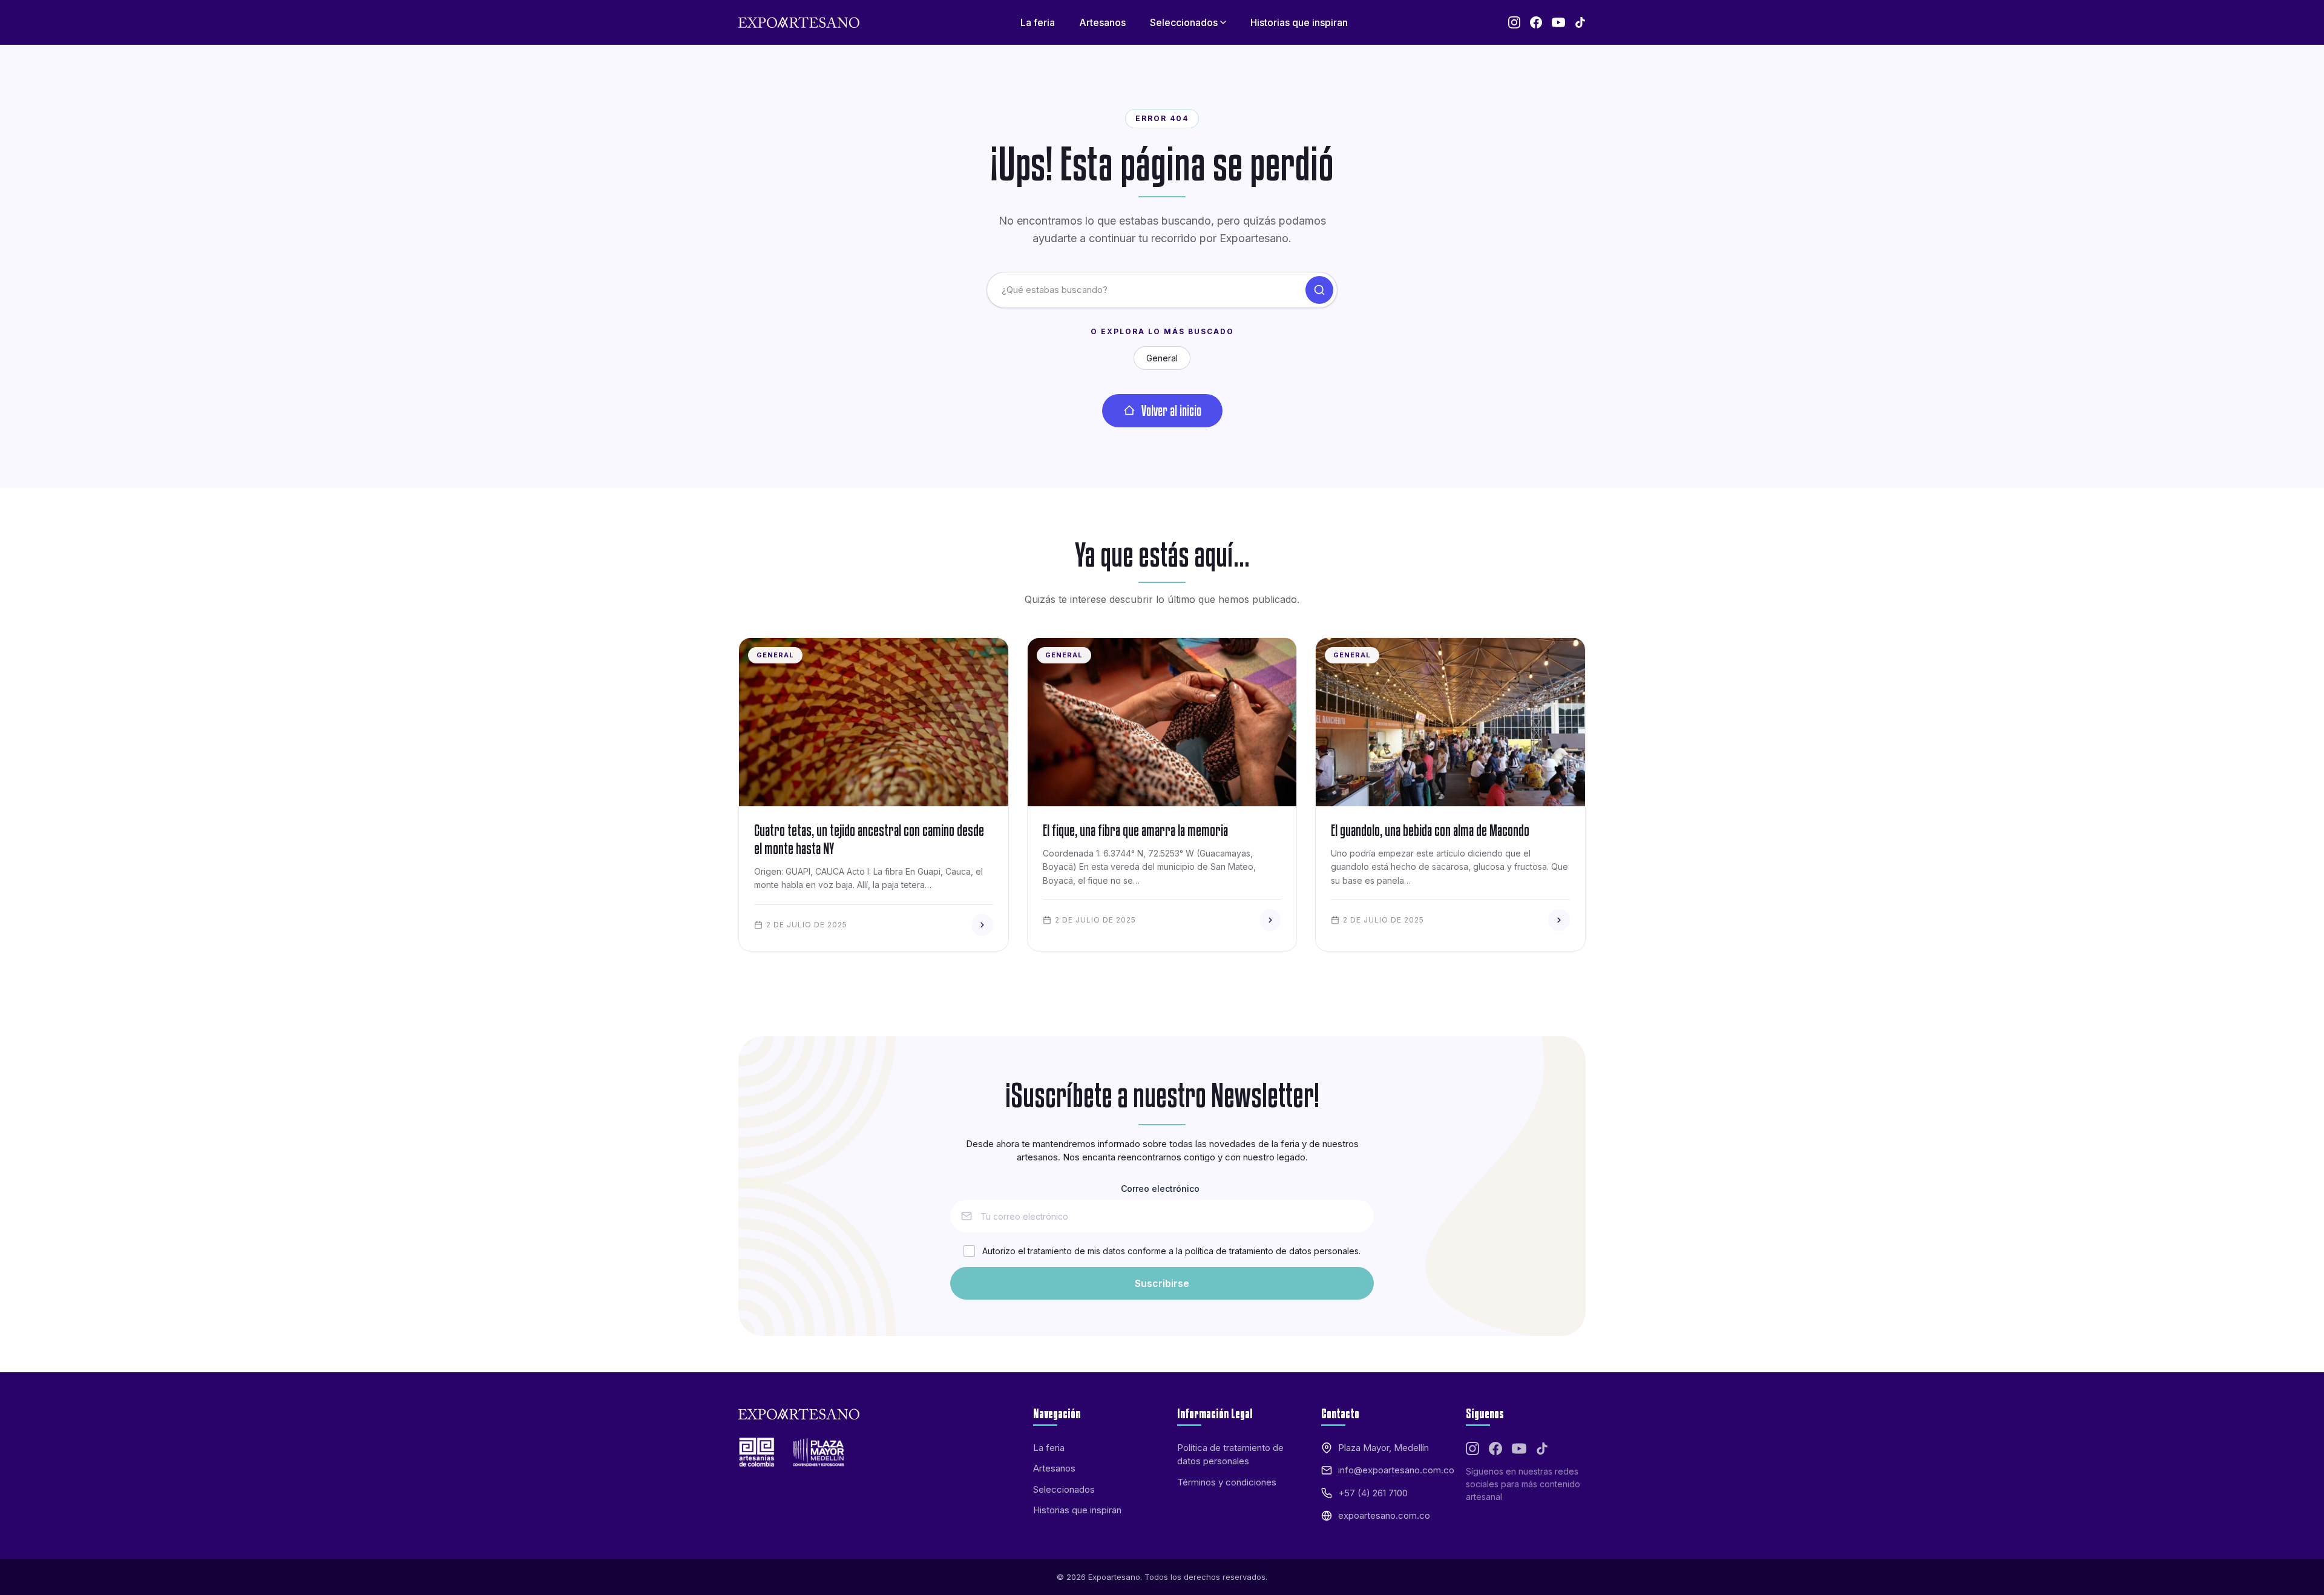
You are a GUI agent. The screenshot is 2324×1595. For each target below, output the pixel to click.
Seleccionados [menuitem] (1184, 22)
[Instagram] (1514, 22)
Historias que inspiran (1077, 1510)
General (1162, 358)
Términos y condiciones (1227, 1482)
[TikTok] (1580, 22)
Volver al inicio (1171, 410)
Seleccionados (1064, 1489)
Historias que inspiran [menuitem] (1299, 22)
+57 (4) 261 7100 (1373, 1493)
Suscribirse (1162, 1283)
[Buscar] (1319, 290)
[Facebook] (1536, 22)
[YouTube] (1558, 22)
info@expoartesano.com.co (1396, 1470)
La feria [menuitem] (1038, 22)
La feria (1049, 1448)
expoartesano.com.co (1384, 1515)
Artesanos (1054, 1468)
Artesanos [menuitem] (1102, 22)
